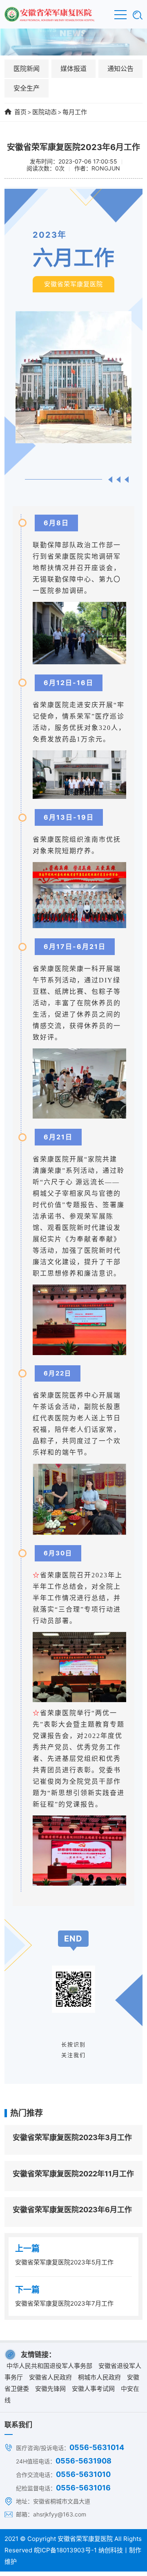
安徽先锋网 (50, 2389)
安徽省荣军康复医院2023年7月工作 (64, 2303)
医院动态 (45, 112)
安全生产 (27, 88)
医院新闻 (27, 69)
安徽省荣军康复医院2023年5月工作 (64, 2262)
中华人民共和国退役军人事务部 (49, 2366)
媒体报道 (73, 69)
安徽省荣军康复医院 (85, 2539)
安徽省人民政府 (50, 2377)
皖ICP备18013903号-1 (65, 2550)
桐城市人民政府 (99, 2377)
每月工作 (75, 112)
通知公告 (120, 69)
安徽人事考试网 (93, 2389)
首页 (20, 112)
